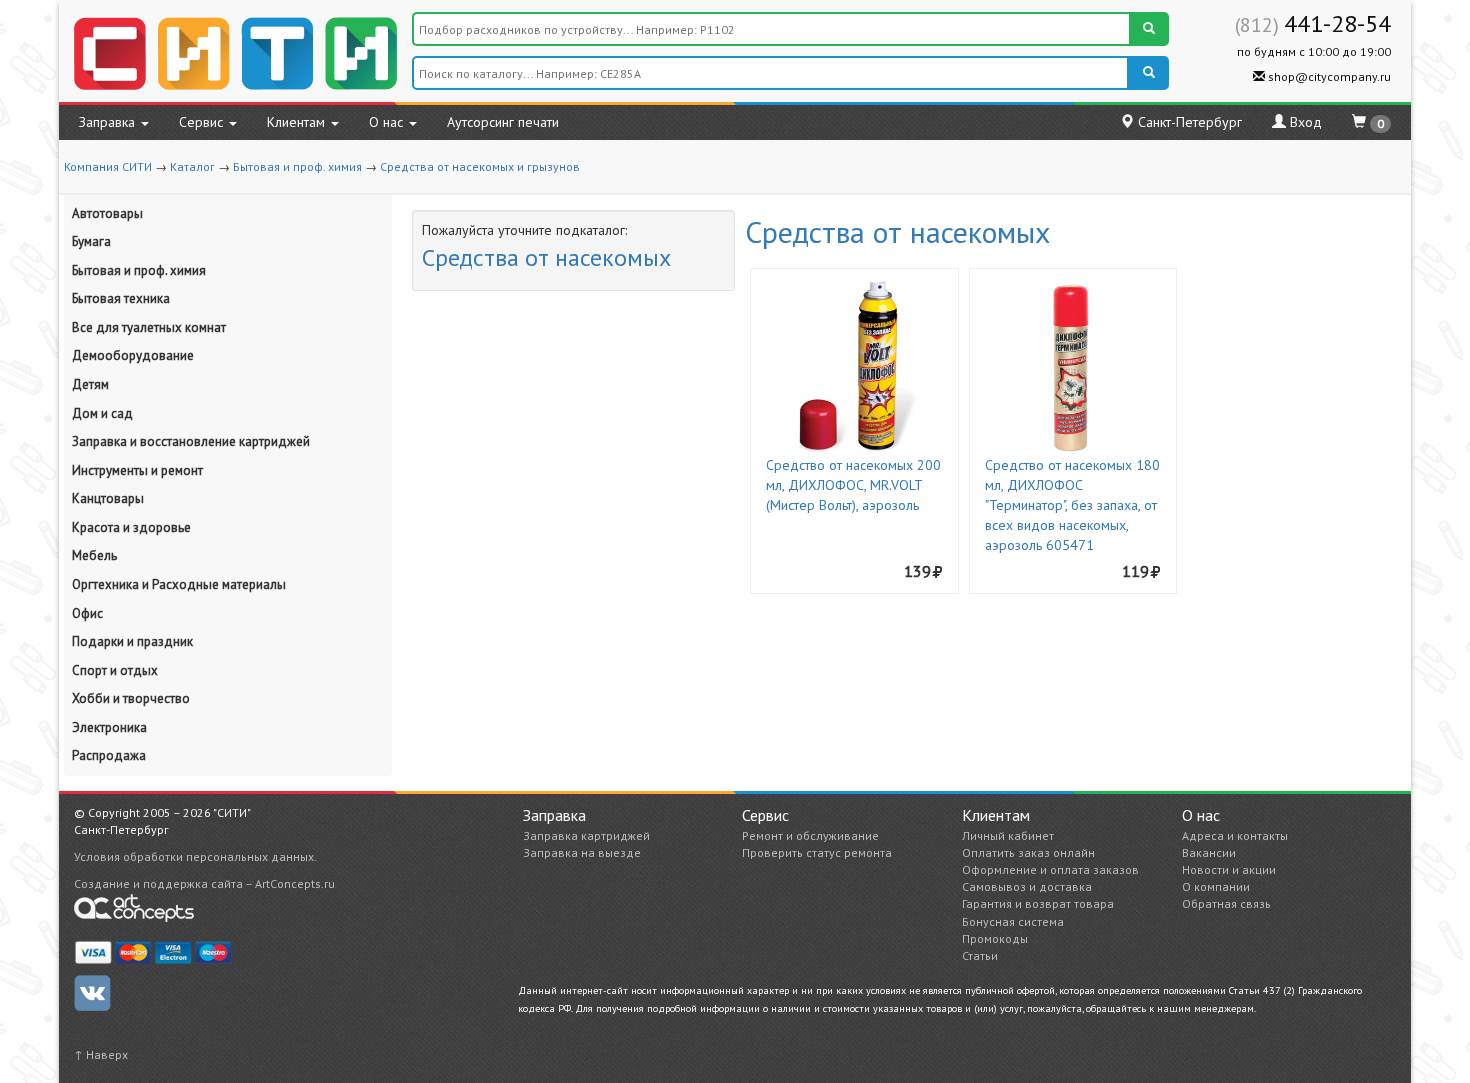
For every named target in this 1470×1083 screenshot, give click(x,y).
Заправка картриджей (586, 835)
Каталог (192, 166)
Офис (87, 613)
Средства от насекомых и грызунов (480, 166)
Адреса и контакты (1235, 835)
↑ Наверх (101, 1054)
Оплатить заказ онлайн (1028, 852)
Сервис (203, 122)
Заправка (109, 122)
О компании (1216, 886)
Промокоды (995, 938)
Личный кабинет (1008, 835)
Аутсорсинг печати (503, 122)
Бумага (91, 241)
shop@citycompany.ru (1328, 76)
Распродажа (109, 755)
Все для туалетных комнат (149, 327)
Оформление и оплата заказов (1050, 869)
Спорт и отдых (115, 670)
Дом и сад (102, 413)
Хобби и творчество (131, 698)
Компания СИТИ (108, 166)
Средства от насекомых (546, 257)
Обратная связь (1226, 903)
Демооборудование (133, 355)
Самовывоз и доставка (1027, 886)
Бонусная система (1013, 921)
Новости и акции (1229, 869)
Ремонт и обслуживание (810, 835)
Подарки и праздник (132, 641)
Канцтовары (108, 498)
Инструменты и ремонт (137, 470)
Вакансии (1209, 852)
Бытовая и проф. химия (297, 166)
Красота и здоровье (131, 527)
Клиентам (298, 122)
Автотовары (107, 213)
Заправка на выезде (582, 852)
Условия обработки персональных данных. (195, 856)
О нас (388, 122)
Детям (90, 384)
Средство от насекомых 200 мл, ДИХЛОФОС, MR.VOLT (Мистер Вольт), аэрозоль (853, 485)
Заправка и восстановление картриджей (191, 441)
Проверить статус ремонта (817, 852)
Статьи (980, 955)
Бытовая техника (121, 298)
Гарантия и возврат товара (1038, 903)
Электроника (109, 727)
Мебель (94, 555)
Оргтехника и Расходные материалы (179, 584)
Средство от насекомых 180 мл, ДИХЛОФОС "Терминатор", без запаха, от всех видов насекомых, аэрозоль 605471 (1072, 505)
